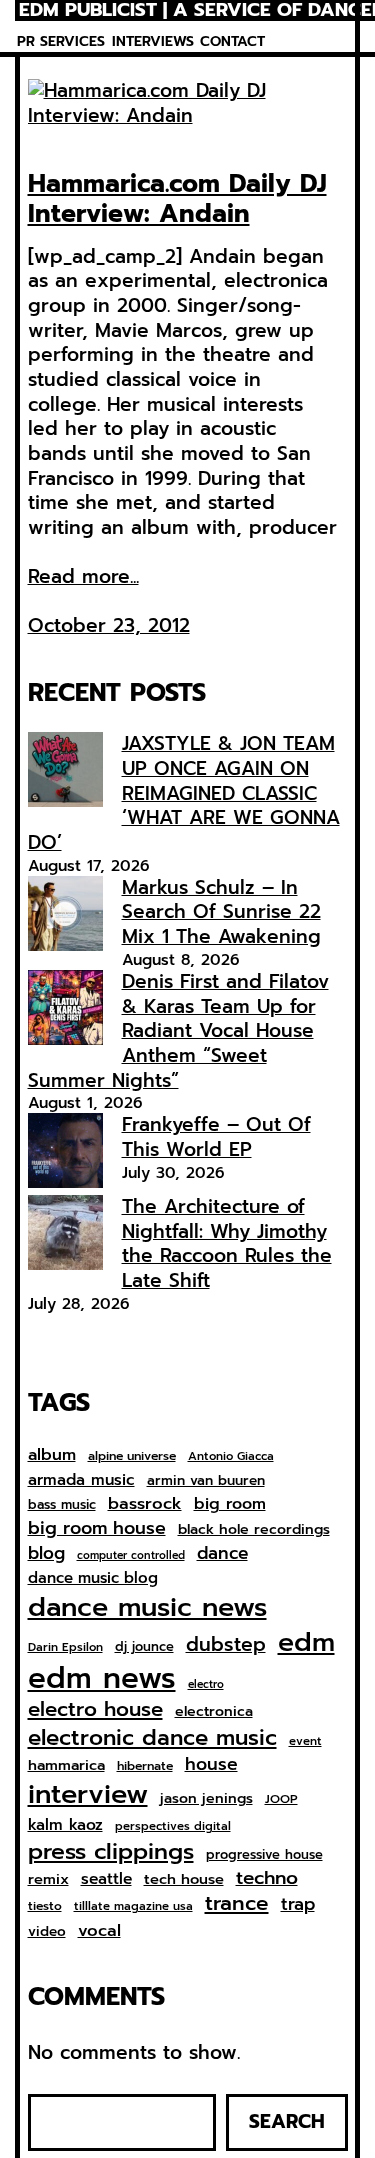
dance (222, 1553)
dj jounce (144, 1647)
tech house (184, 1879)
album (52, 1454)
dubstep (226, 1644)
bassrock (145, 1504)
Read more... (83, 577)
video (47, 1932)
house (211, 1764)
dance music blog (93, 1579)
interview (88, 1794)
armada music (81, 1480)
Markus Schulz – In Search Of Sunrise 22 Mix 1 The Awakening (221, 912)
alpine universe (132, 1457)
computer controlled (131, 1556)
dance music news (147, 1607)
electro (206, 1685)
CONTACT (232, 41)
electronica (214, 1712)
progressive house (264, 1855)
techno (267, 1878)
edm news (102, 1678)
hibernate (145, 1767)
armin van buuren (206, 1481)
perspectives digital (173, 1826)
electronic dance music (152, 1738)
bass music (62, 1505)
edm (306, 1642)
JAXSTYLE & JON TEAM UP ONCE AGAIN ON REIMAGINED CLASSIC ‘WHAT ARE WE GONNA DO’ (184, 793)
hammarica (66, 1765)
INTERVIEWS (153, 41)
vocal (99, 1931)
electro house (95, 1710)
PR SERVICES (61, 41)
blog (46, 1554)
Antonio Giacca (231, 1456)
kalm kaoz (65, 1825)
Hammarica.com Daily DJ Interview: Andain (177, 199)
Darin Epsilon (65, 1647)
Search (287, 2121)
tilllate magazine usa (133, 1906)
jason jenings (206, 1799)
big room (230, 1504)
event (305, 1741)
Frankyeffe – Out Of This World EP (216, 1137)
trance (237, 1904)
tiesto (45, 1907)
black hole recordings (254, 1530)
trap (298, 1904)
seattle (106, 1879)
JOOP (281, 1800)
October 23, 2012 (109, 625)
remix (48, 1879)
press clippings (111, 1852)
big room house (97, 1528)
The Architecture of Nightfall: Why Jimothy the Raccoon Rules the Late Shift (227, 1243)
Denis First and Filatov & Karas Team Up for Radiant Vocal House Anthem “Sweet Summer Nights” (178, 1031)
